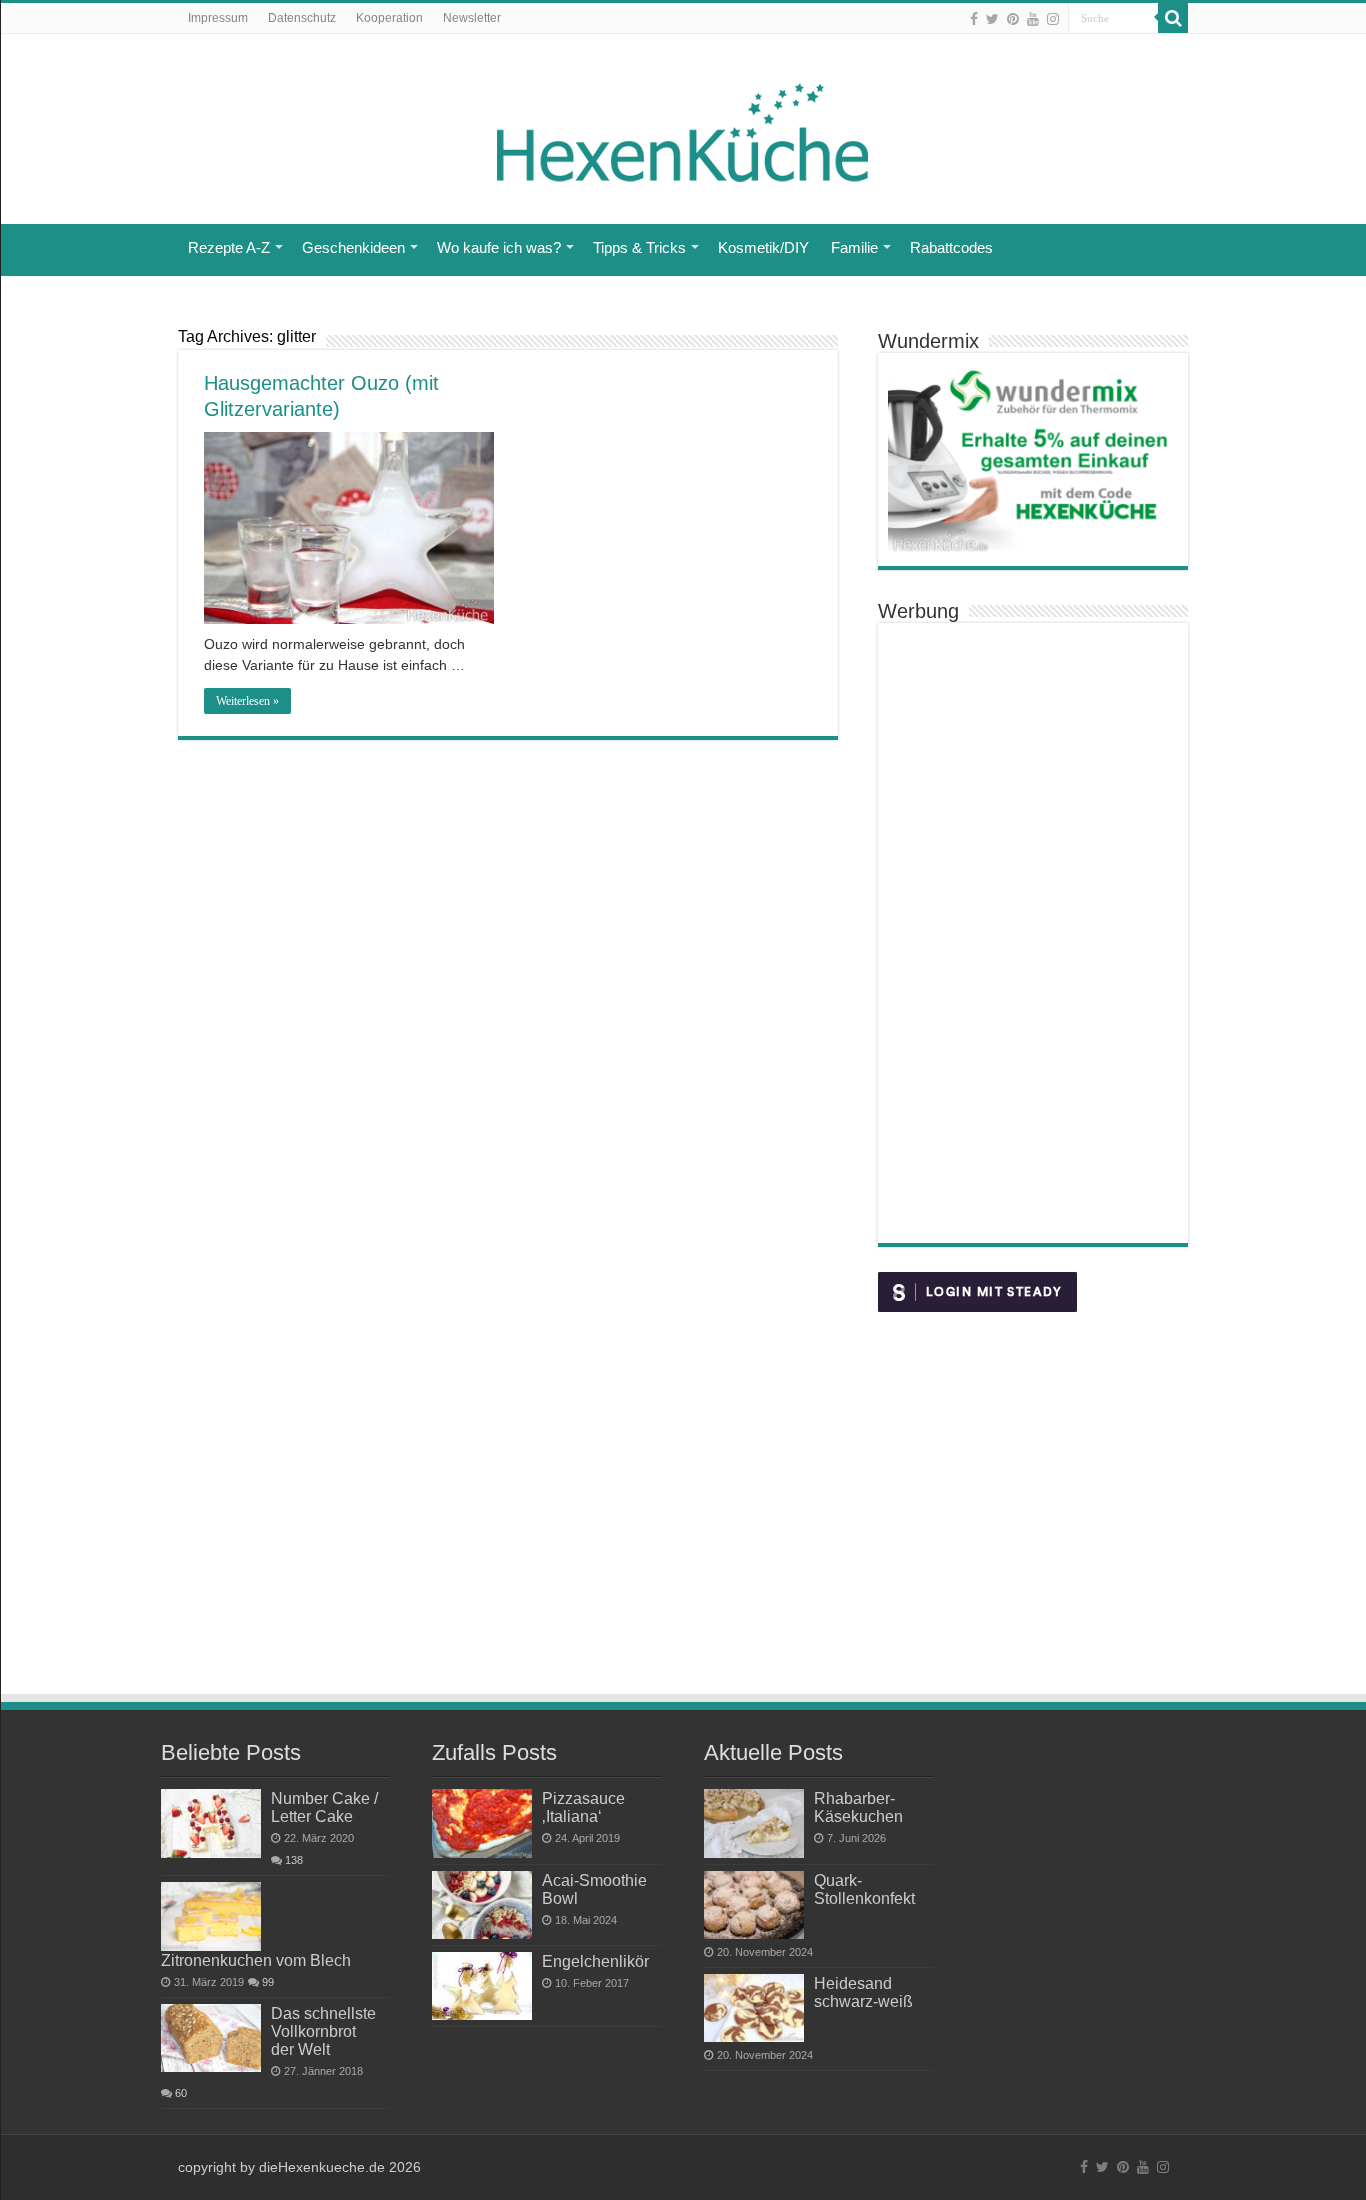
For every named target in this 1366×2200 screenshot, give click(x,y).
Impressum (218, 18)
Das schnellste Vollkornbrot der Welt (323, 2031)
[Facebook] (974, 19)
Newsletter (472, 18)
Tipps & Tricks (639, 247)
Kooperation (389, 18)
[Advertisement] (1033, 933)
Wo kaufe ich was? (499, 247)
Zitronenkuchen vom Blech (256, 1960)
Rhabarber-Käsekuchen (858, 1807)
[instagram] (1053, 19)
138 (294, 1860)
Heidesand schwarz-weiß (863, 1992)
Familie (854, 247)
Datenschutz (302, 18)
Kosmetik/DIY (763, 247)
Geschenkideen (353, 247)
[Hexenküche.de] (683, 127)
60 (181, 2093)
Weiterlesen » (247, 701)
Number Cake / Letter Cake (324, 1807)
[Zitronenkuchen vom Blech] (211, 1916)
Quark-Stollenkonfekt (864, 1889)
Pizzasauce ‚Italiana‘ (583, 1807)
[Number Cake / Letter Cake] (211, 1823)
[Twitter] (992, 19)
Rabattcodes (951, 247)
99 (268, 1982)
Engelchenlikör (595, 1961)
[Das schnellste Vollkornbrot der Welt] (211, 2038)
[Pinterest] (1013, 19)
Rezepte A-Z (229, 247)
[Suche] (1173, 18)
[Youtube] (1033, 19)
